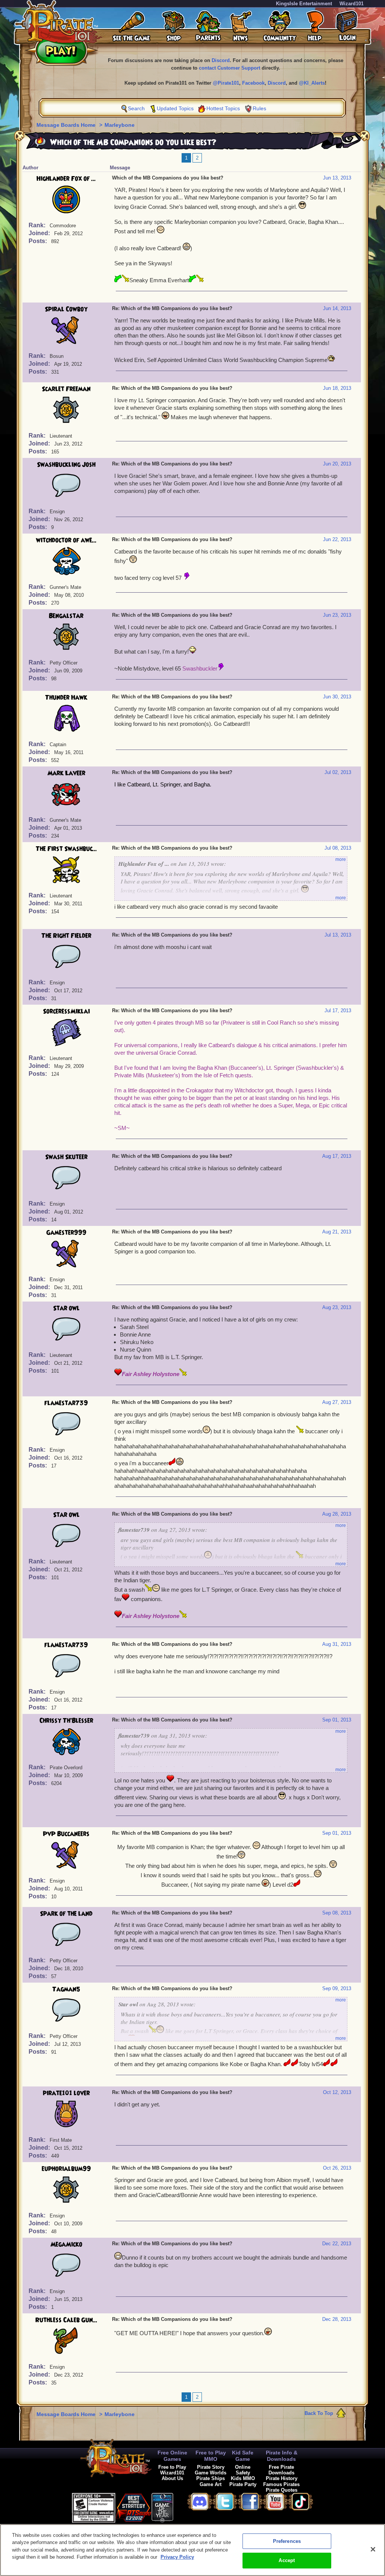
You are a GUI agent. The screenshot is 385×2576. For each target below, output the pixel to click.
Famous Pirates (281, 2484)
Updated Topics (175, 108)
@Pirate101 (226, 83)
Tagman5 (66, 1989)
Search (136, 108)
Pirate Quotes (282, 2490)
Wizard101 (352, 4)
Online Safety (243, 2470)
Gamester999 (66, 1233)
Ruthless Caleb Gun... (66, 2320)
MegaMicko (66, 2244)
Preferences (287, 2541)
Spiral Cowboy (66, 309)
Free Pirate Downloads (281, 2470)
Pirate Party (243, 2484)
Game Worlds (211, 2473)
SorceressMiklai (66, 1011)
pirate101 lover (66, 2093)
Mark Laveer (66, 773)
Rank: (38, 225)
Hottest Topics (223, 108)
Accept (287, 2560)
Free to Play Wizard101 (172, 2470)
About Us (172, 2478)
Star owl (66, 1308)
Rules (259, 108)
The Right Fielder (66, 936)
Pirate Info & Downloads (282, 2456)
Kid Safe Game (243, 2456)
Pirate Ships (211, 2478)
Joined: (40, 233)
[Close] (373, 2549)
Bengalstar (66, 616)
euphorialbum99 (66, 2169)
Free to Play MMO (211, 2456)
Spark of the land (66, 1914)
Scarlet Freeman (66, 389)
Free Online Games (172, 2456)
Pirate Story (211, 2467)
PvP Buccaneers (66, 1834)
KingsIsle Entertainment (304, 4)
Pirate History (282, 2478)
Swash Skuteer (66, 1157)
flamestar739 (66, 1403)
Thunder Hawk (66, 698)
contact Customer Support (230, 68)
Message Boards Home (67, 125)
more (341, 859)
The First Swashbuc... (66, 849)
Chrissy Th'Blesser (66, 1721)
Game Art (211, 2484)
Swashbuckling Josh (66, 465)
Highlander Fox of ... (66, 179)
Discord (221, 60)
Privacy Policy (177, 2557)
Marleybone (120, 125)
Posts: (39, 241)
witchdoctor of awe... (66, 540)
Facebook (253, 83)
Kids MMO (243, 2478)
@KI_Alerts (312, 83)
